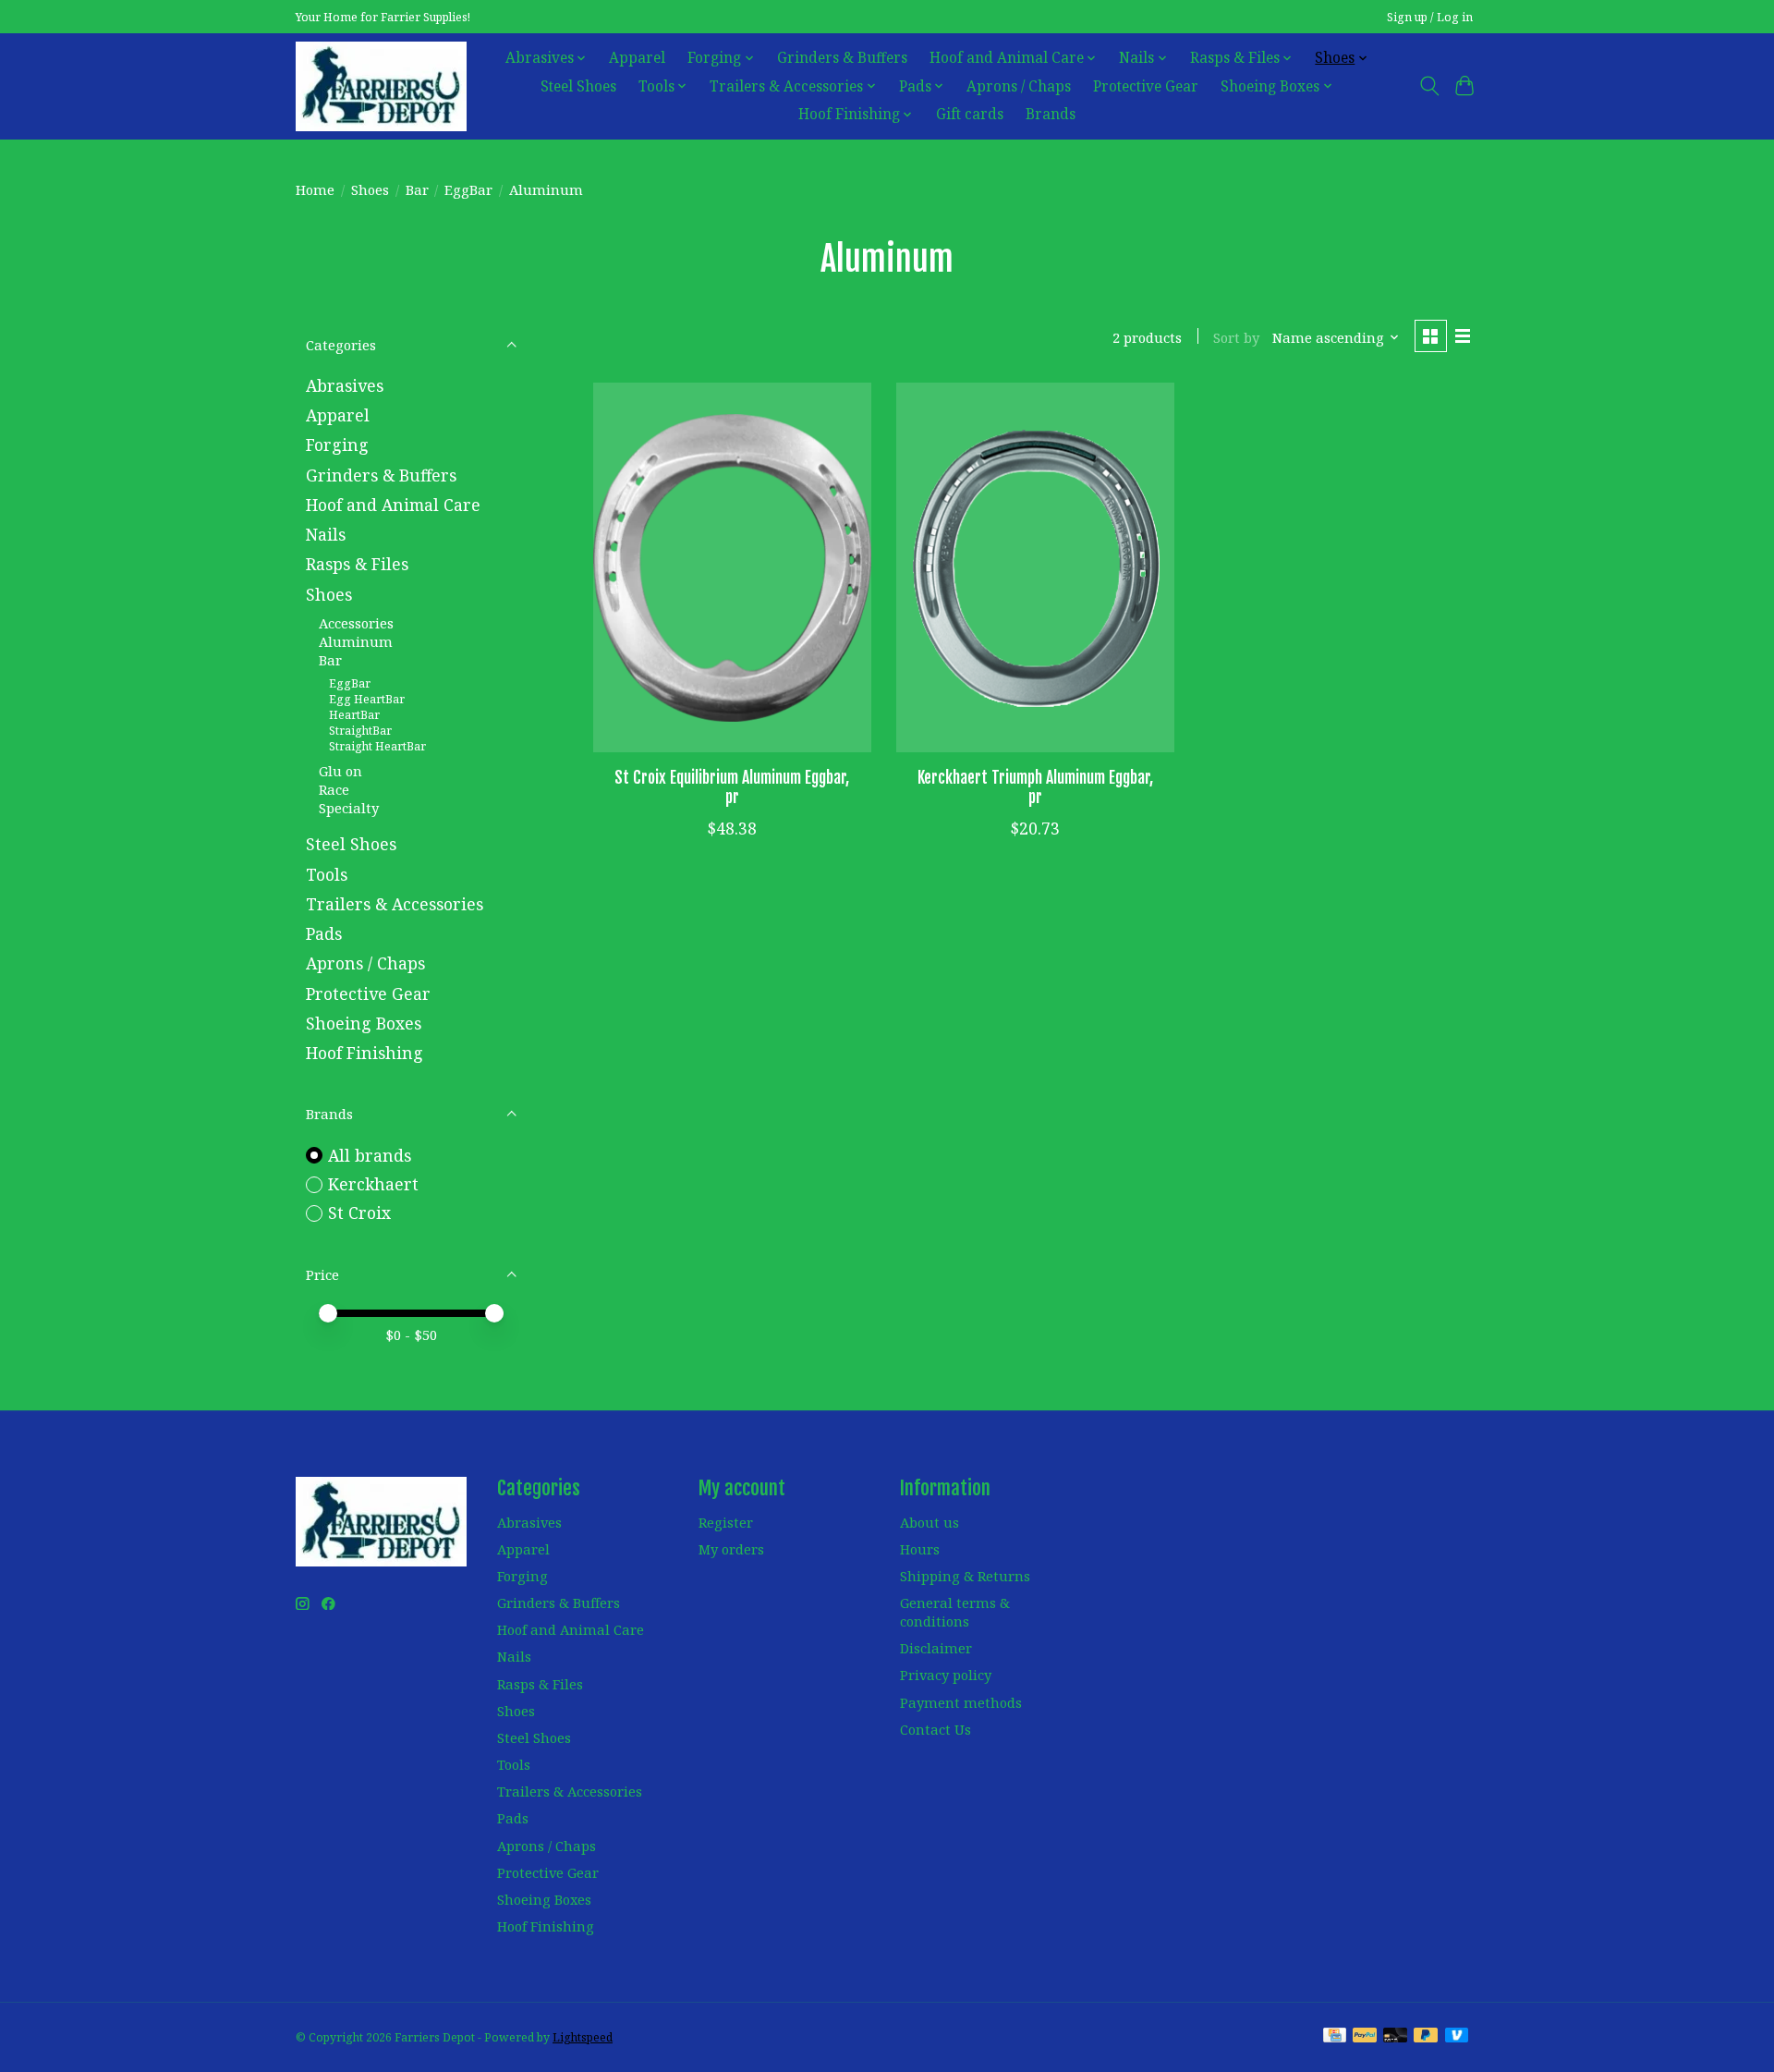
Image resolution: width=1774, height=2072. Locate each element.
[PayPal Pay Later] (1426, 2037)
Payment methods (961, 1702)
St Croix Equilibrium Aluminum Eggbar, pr (732, 787)
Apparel (637, 58)
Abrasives (345, 385)
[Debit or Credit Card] (1395, 2037)
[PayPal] (1365, 2037)
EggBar (468, 189)
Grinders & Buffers (842, 58)
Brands (1051, 114)
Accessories (356, 623)
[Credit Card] (1335, 2037)
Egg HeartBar (367, 699)
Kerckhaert (373, 1184)
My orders (731, 1549)
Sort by (1236, 337)
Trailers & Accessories (395, 904)
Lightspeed (583, 2037)
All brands (370, 1155)
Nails (326, 534)
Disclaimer (936, 1648)
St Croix (359, 1213)
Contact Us (936, 1729)
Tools (327, 874)
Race (334, 789)
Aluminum (356, 641)
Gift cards (970, 114)
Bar (417, 189)
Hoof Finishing (365, 1053)
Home (315, 189)
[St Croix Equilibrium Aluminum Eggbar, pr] (732, 567)
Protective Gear (1146, 86)
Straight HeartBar (377, 746)
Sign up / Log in (1430, 17)
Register (726, 1522)
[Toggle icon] (1429, 86)
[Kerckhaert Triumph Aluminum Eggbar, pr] (1035, 567)
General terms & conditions (955, 1612)
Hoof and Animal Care (393, 505)
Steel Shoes (578, 86)
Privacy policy (946, 1675)
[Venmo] (1457, 2037)
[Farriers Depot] (381, 86)
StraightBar (360, 731)
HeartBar (354, 715)
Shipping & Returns (965, 1576)
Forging (337, 445)
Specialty (349, 808)
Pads (324, 933)
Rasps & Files (357, 564)
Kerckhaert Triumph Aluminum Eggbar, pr (1035, 787)
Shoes (370, 189)
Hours (920, 1549)
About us (930, 1522)
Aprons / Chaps (1019, 86)
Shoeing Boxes (364, 1023)
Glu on (340, 771)
